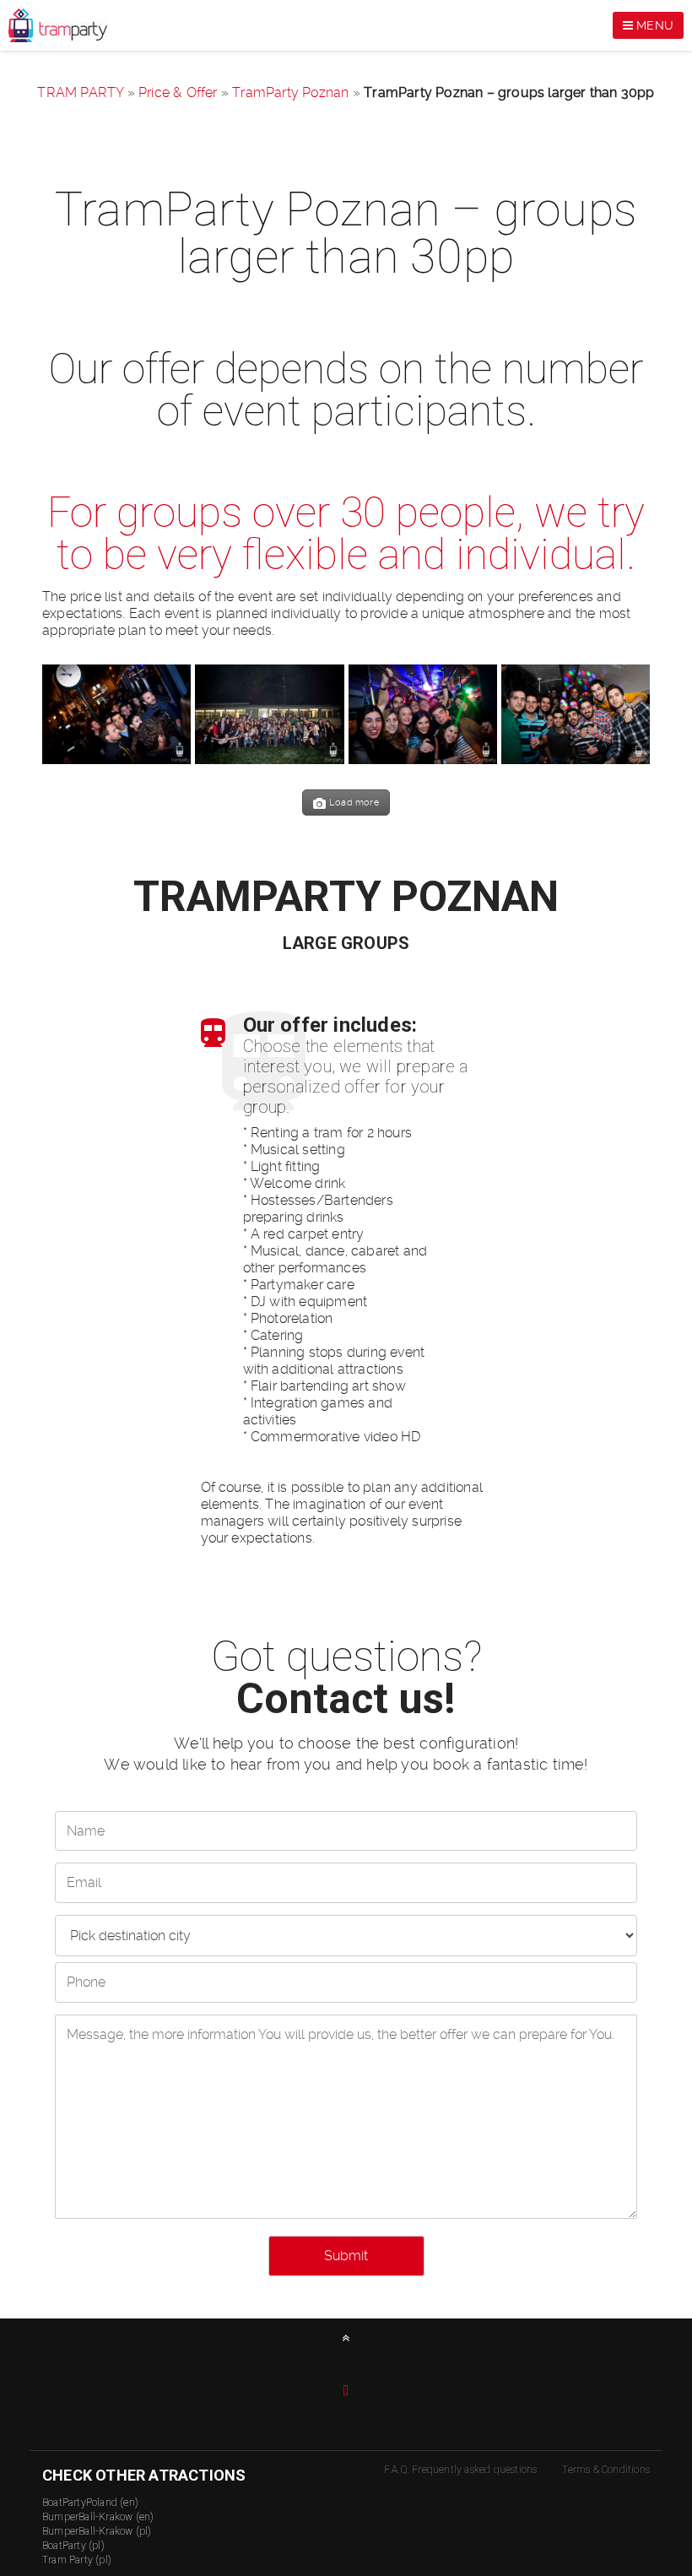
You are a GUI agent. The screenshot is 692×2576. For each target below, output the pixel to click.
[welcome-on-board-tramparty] (116, 714)
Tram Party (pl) (77, 2560)
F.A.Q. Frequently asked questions (461, 2470)
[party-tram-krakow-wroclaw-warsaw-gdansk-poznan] (423, 714)
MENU (653, 25)
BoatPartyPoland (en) (90, 2503)
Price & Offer (178, 92)
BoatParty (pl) (73, 2546)
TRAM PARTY (80, 92)
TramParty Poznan (290, 92)
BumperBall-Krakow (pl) (97, 2531)
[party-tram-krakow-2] (576, 714)
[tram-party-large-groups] (269, 714)
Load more (354, 803)
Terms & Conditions (606, 2470)
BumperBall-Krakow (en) (98, 2517)
